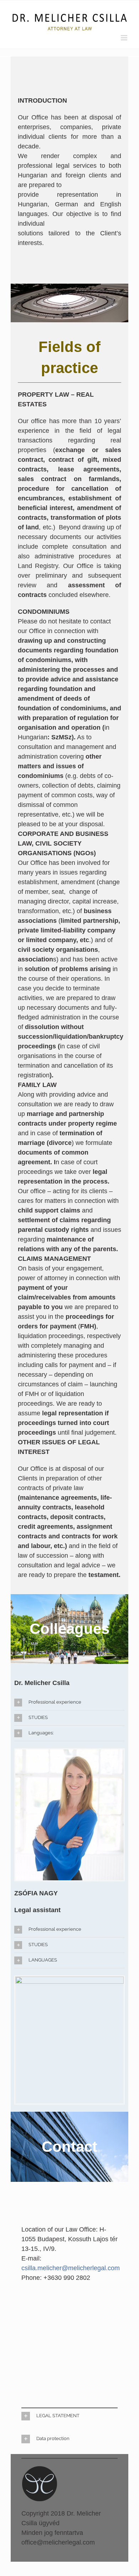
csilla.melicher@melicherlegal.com (71, 2268)
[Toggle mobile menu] (125, 38)
